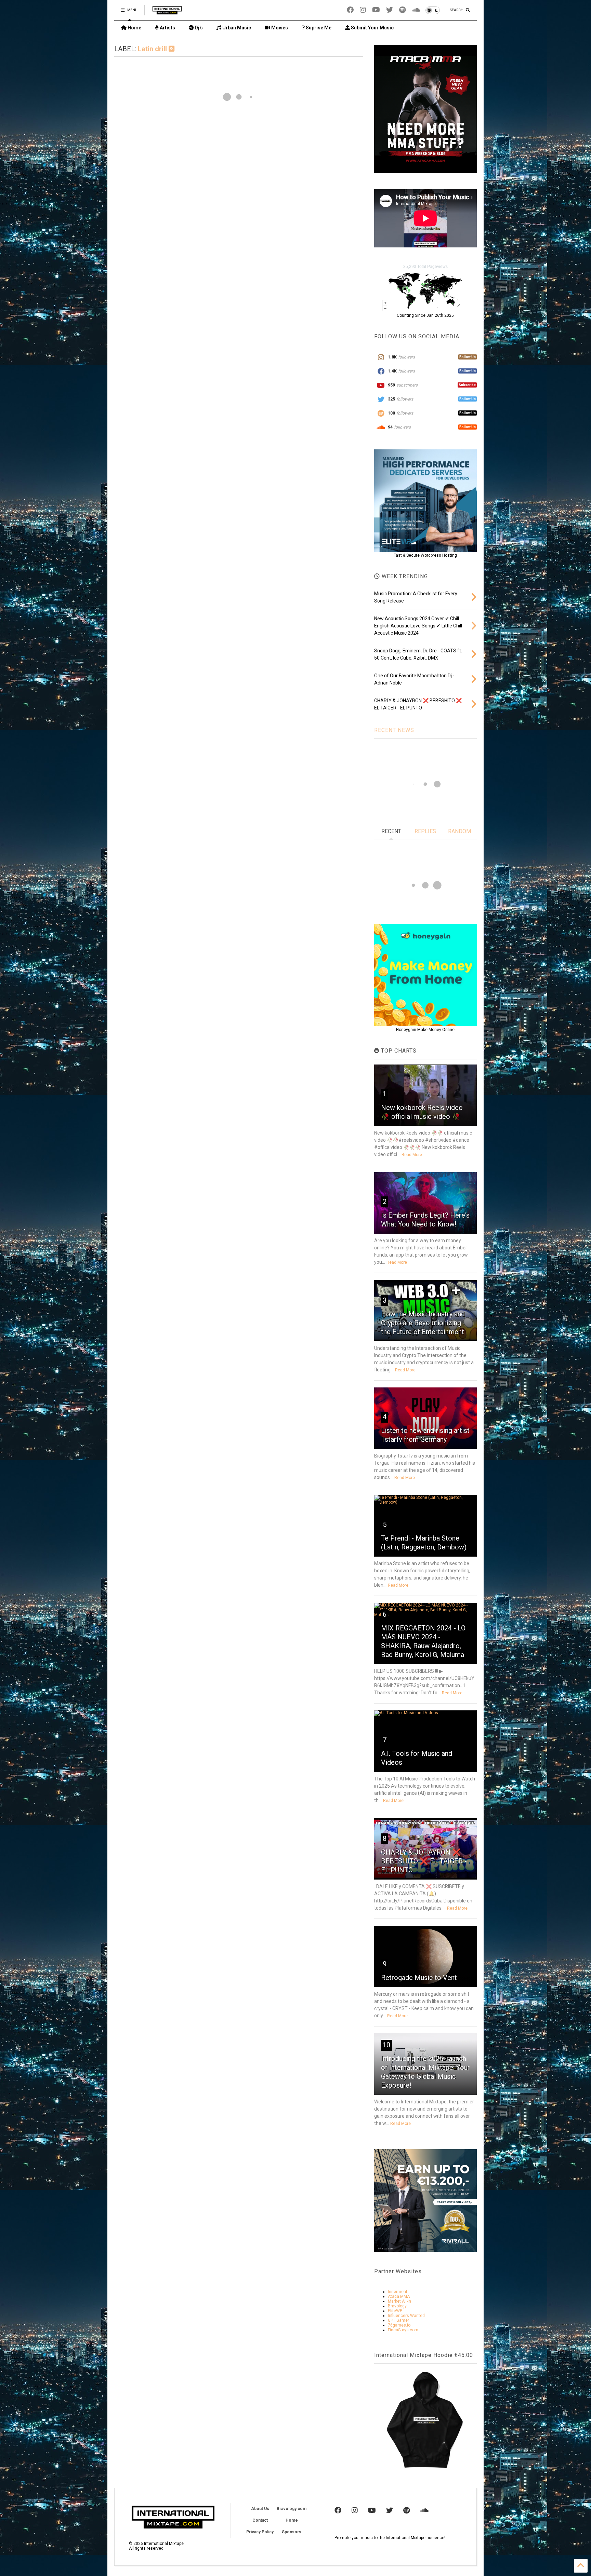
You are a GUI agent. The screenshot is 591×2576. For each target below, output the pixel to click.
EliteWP (395, 2311)
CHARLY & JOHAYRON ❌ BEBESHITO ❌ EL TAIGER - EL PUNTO (424, 1861)
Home (134, 28)
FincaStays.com (403, 2330)
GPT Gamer (398, 2320)
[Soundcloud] (416, 10)
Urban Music (236, 28)
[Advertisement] (239, 168)
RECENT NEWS (394, 730)
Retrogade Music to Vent (419, 1978)
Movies (279, 28)
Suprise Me (318, 28)
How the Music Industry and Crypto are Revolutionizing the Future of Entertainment (423, 1323)
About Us (260, 2509)
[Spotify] (402, 10)
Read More (412, 1155)
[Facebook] (350, 10)
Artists (167, 28)
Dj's (198, 28)
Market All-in (399, 2301)
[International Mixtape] (167, 12)
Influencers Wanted (406, 2316)
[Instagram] (363, 10)
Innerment (398, 2292)
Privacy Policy (260, 2532)
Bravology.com (292, 2509)
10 (386, 2045)
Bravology (397, 2306)
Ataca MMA (399, 2296)
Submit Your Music (372, 28)
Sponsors (292, 2532)
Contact (260, 2520)
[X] (390, 10)
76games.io (399, 2325)
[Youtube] (376, 10)
